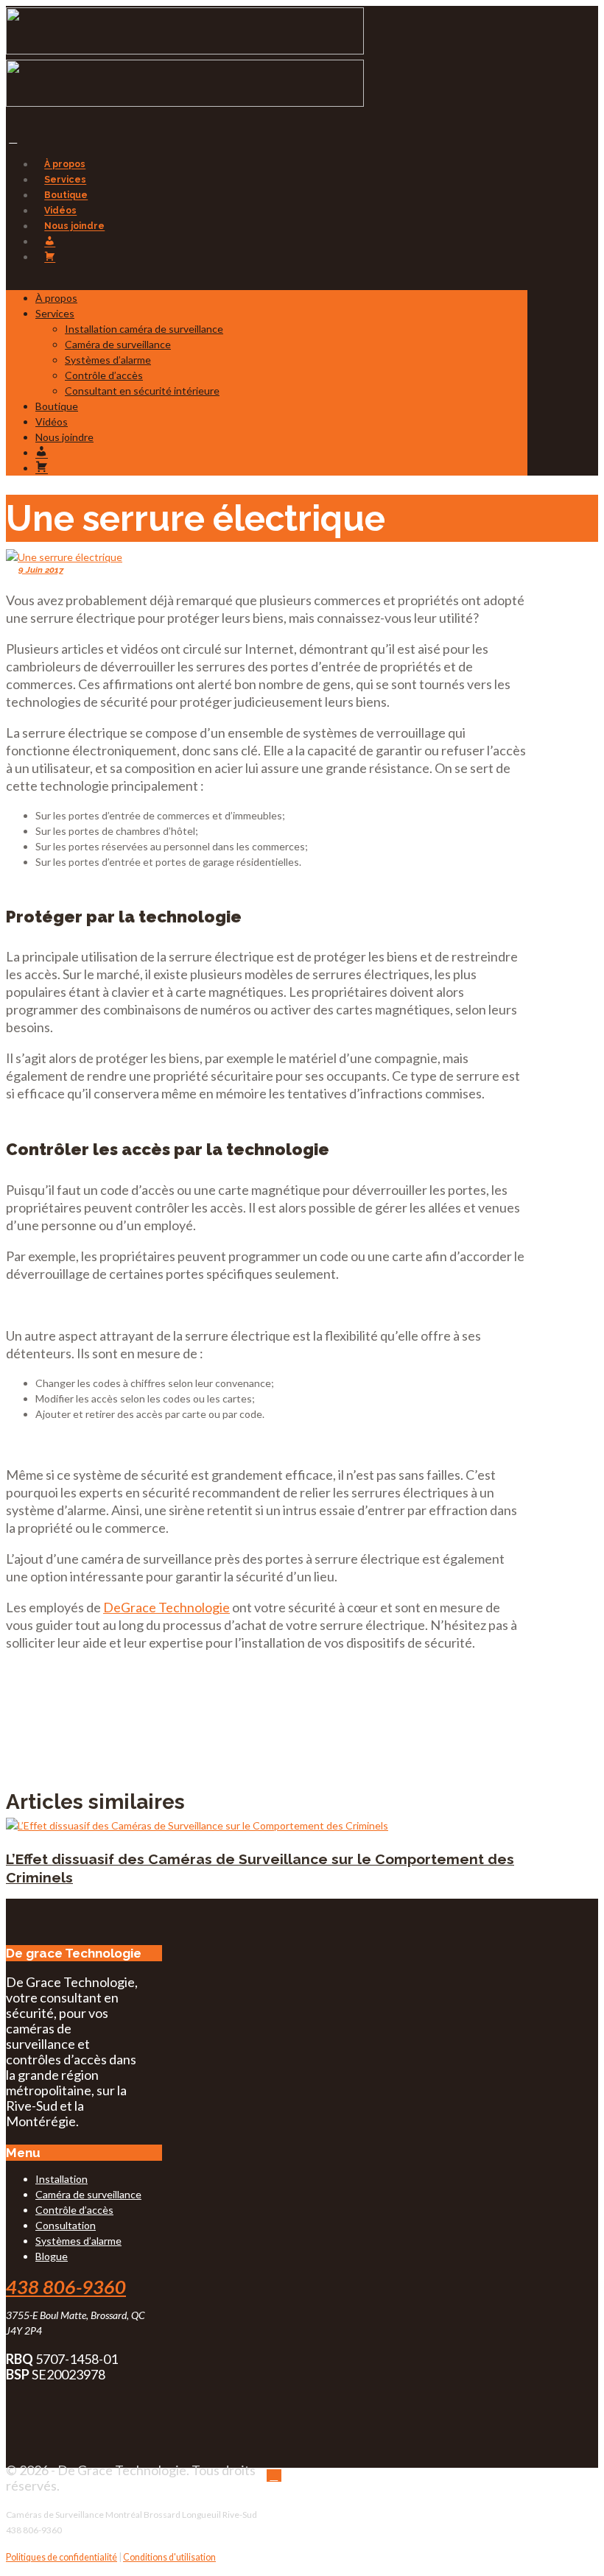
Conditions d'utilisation (169, 2557)
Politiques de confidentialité (62, 2557)
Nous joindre (74, 226)
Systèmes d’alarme (108, 360)
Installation (62, 2179)
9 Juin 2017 (41, 570)
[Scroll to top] (274, 2476)
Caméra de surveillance (118, 344)
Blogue (52, 2256)
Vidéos (60, 211)
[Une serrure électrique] (64, 557)
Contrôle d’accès (104, 375)
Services (65, 180)
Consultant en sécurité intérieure (142, 391)
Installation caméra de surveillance (144, 329)
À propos (65, 165)
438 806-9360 (66, 2287)
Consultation (66, 2225)
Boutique (66, 195)
